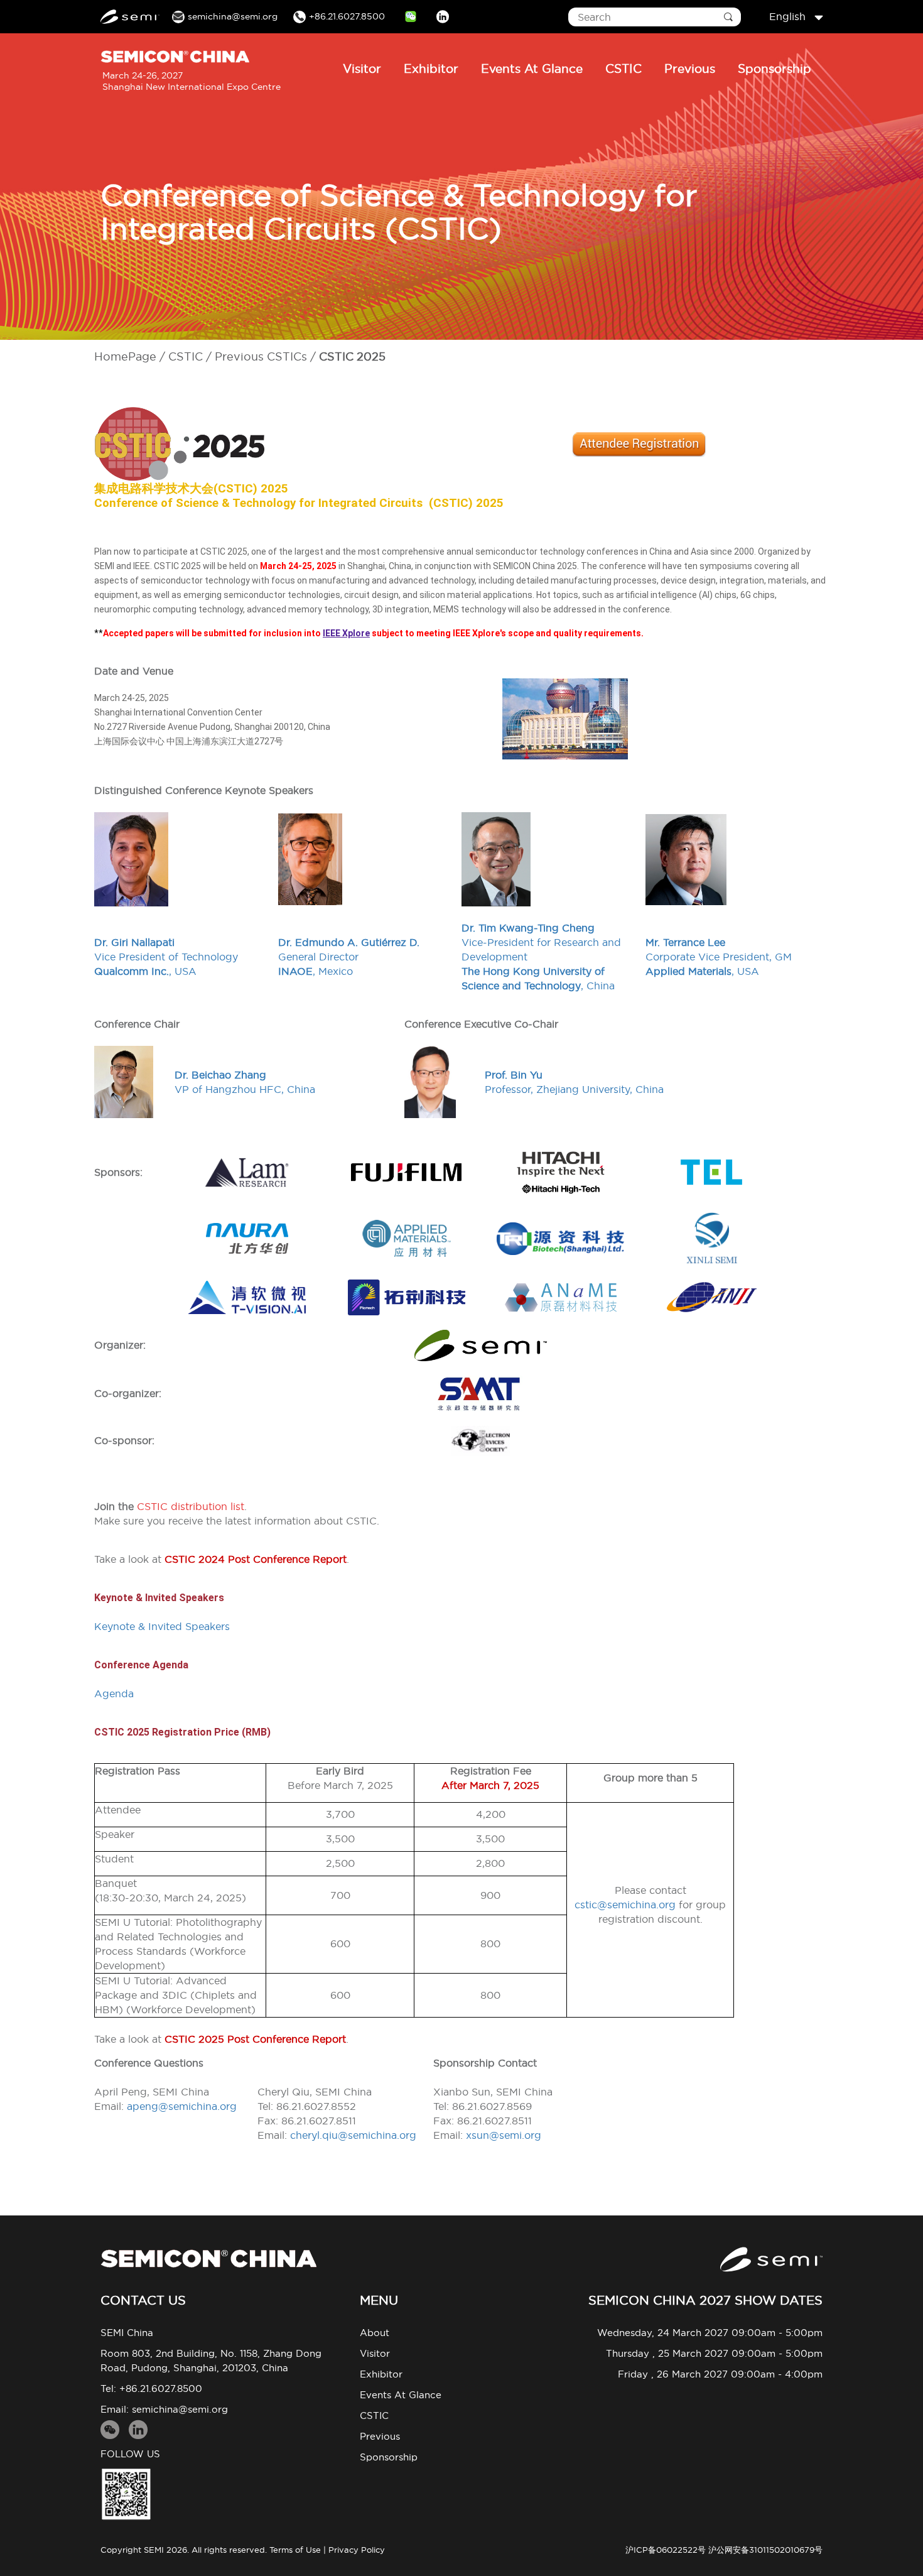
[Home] (208, 2258)
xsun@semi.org (504, 2135)
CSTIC (623, 68)
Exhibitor (431, 68)
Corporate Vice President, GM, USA (719, 957)
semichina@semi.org (180, 2409)
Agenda (114, 1693)
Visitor (362, 68)
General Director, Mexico (349, 957)
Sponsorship (775, 68)
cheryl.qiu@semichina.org (353, 2135)
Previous (690, 68)
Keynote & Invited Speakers (162, 1626)
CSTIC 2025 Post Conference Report (255, 2039)
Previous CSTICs (261, 356)
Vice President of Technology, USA (166, 957)
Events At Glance (532, 68)
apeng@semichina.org (182, 2106)
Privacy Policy (357, 2550)
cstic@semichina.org (625, 1905)
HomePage (125, 356)
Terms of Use (295, 2550)
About (375, 2333)
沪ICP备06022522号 (666, 2550)
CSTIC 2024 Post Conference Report (256, 1559)
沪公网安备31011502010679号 (765, 2550)
